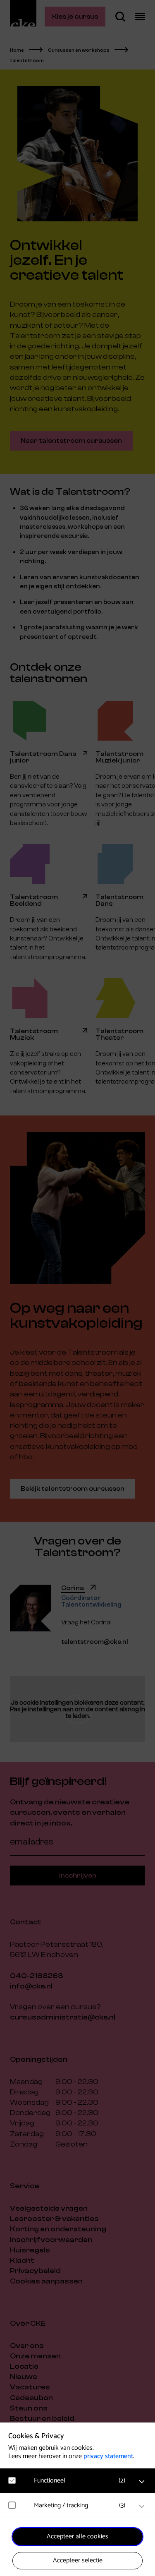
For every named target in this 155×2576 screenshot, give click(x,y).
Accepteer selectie (78, 2560)
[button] (82, 2481)
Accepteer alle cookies (77, 2536)
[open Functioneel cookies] (142, 2482)
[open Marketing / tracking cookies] (142, 2506)
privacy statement (108, 2456)
